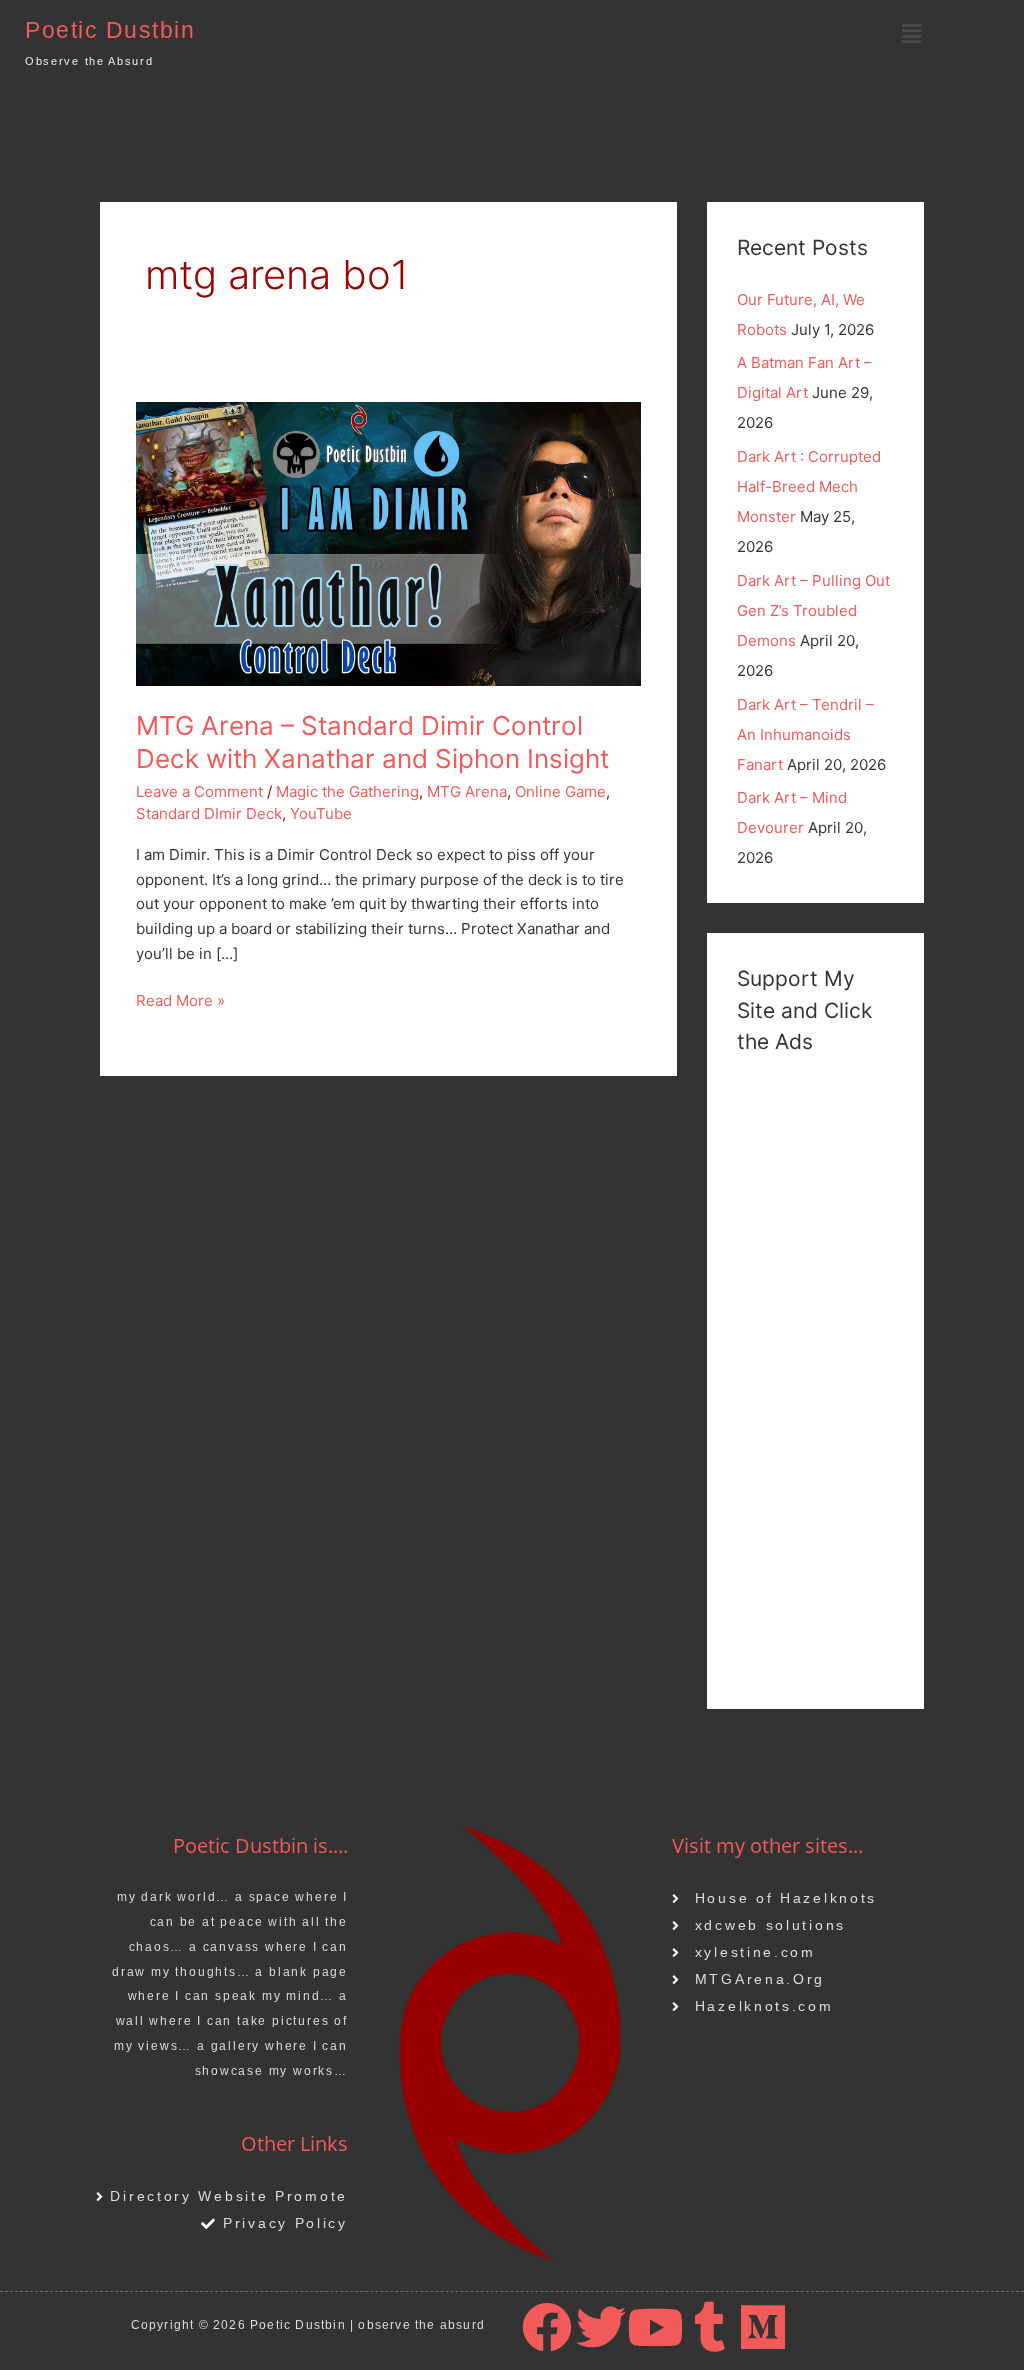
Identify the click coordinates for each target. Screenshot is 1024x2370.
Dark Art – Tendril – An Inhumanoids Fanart (805, 734)
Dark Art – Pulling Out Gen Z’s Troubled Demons (813, 610)
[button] (911, 33)
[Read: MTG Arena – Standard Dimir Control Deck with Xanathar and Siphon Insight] (388, 542)
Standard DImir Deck (209, 813)
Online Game (560, 791)
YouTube (321, 813)
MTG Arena (467, 791)
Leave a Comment (199, 791)
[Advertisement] (815, 1379)
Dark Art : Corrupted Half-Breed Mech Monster (809, 486)
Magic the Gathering (347, 791)
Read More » (180, 999)
